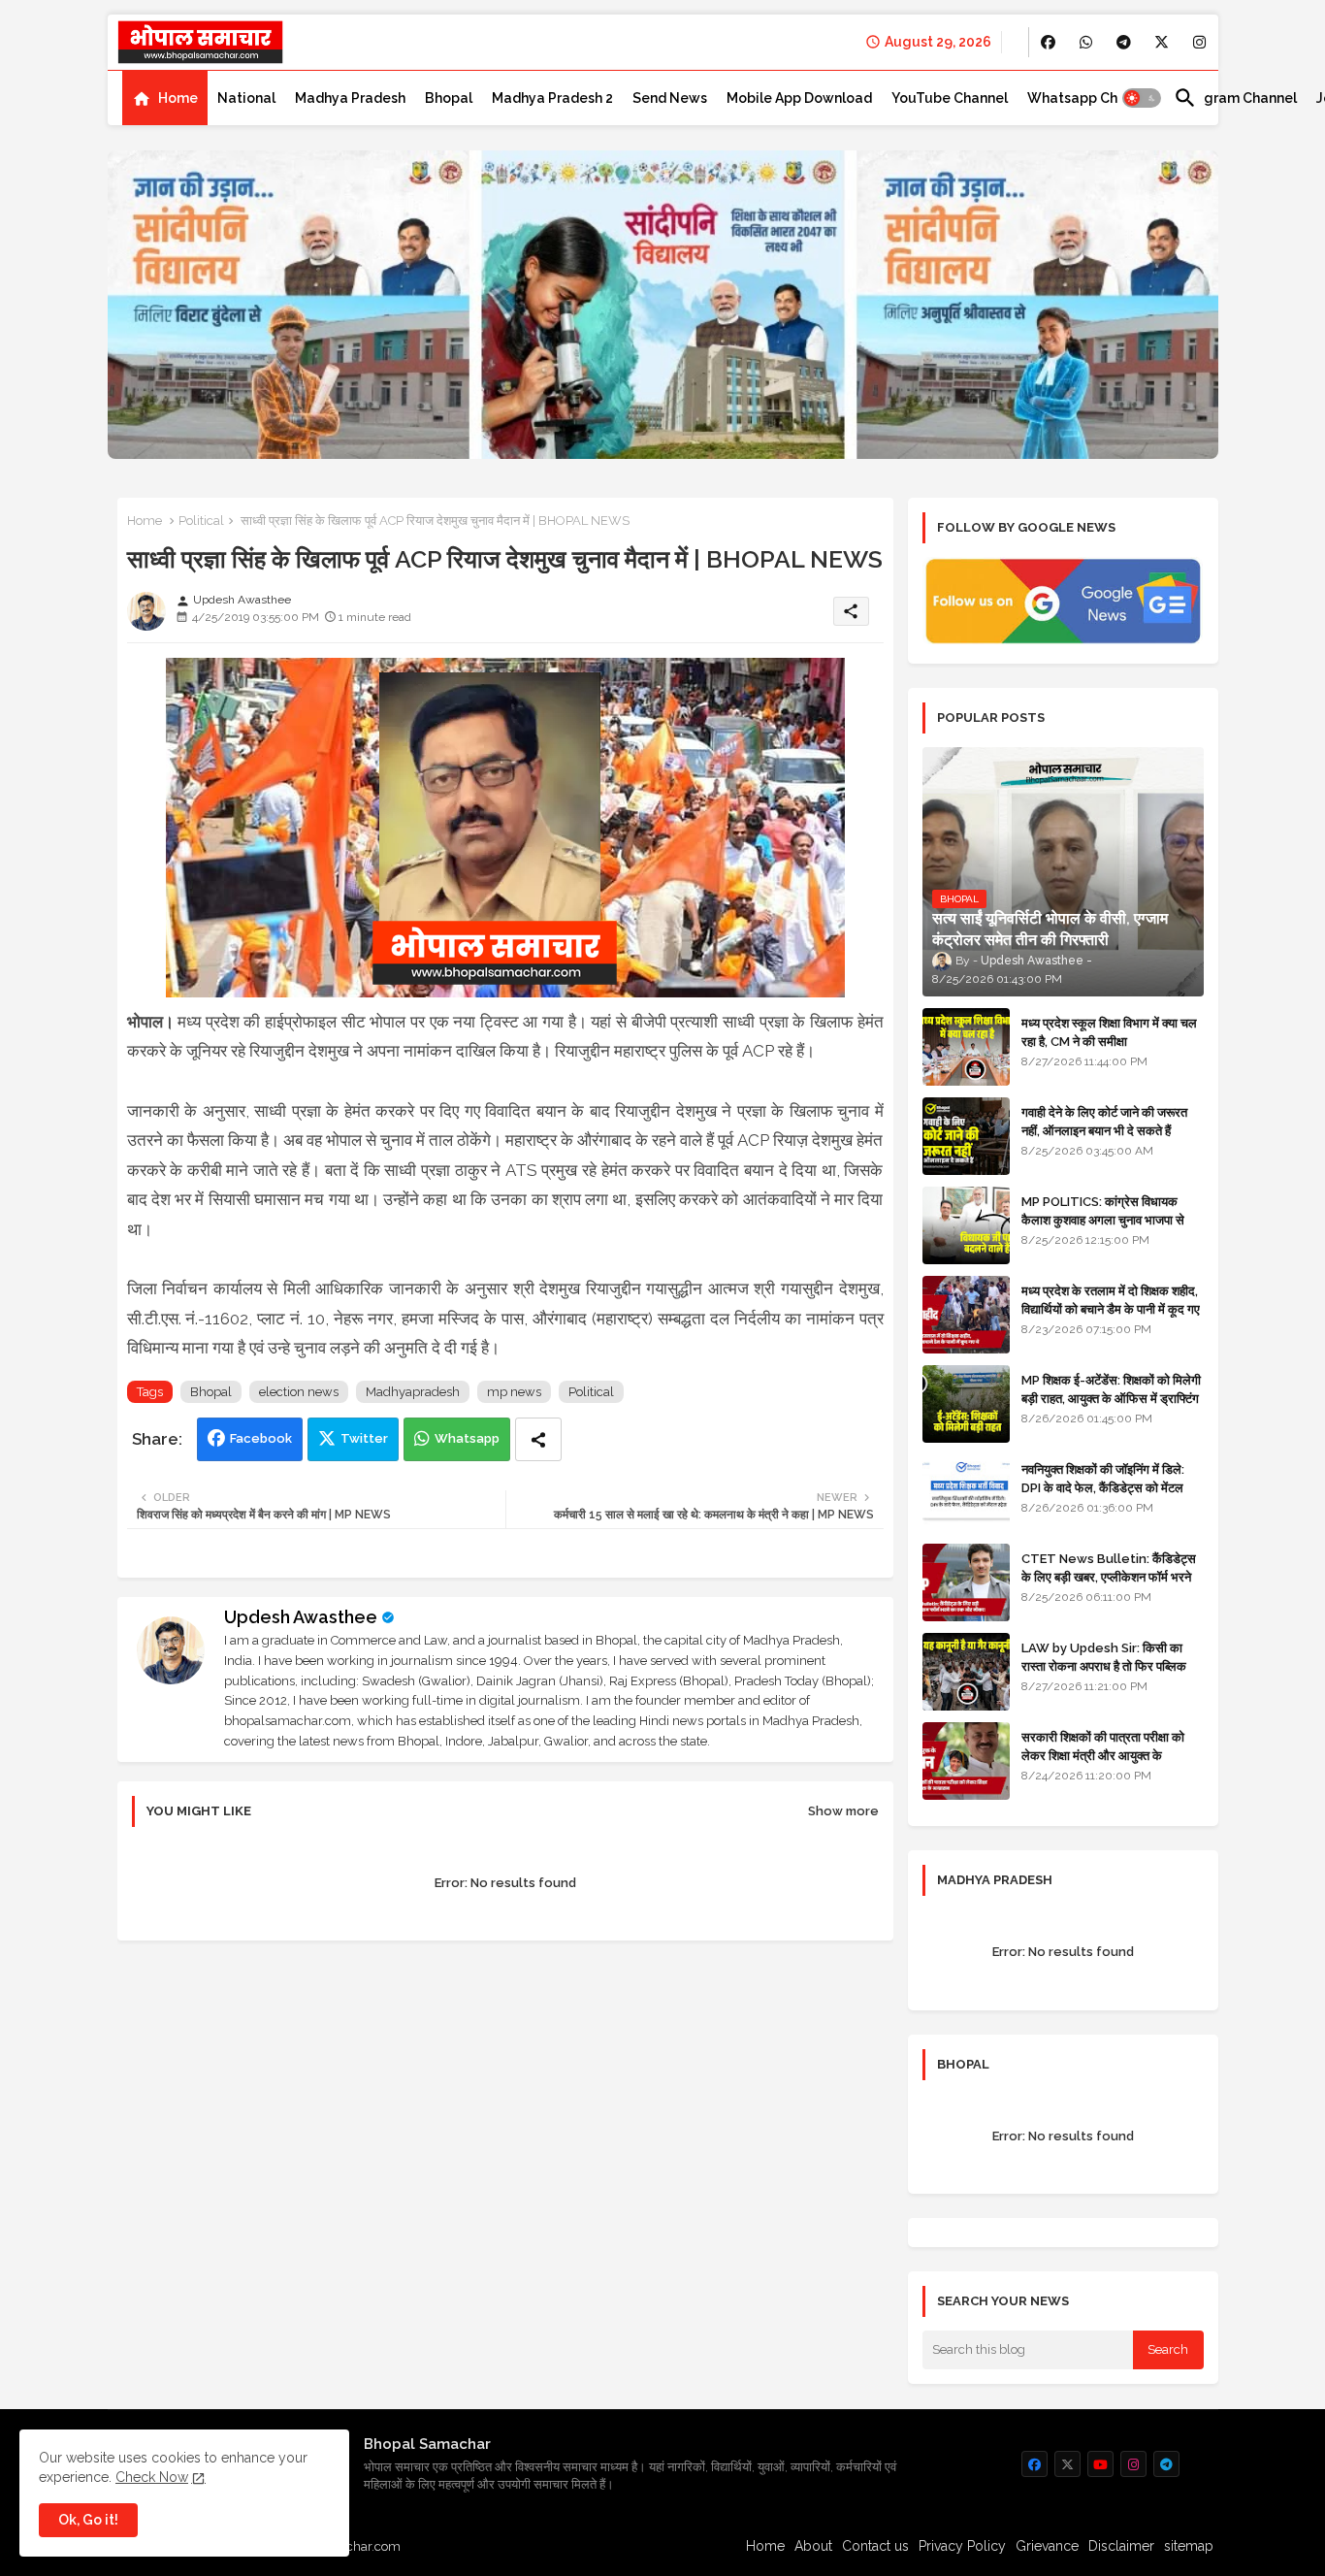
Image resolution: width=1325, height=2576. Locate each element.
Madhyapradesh (413, 1392)
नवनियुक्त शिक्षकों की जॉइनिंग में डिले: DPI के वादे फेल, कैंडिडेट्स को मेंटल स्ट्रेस (1103, 1487)
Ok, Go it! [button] (88, 2520)
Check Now (152, 2477)
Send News (670, 98)
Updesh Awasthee (301, 1617)
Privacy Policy (962, 2546)
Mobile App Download (799, 98)
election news (299, 1392)
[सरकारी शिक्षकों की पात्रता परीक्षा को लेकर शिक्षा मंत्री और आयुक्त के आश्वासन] (966, 1761)
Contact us (875, 2546)
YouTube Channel (950, 98)
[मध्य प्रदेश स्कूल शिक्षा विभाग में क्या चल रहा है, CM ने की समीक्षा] (966, 1047)
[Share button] (538, 1439)
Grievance (1047, 2546)
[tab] (165, 98)
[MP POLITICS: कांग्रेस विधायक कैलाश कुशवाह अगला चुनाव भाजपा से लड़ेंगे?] (966, 1225)
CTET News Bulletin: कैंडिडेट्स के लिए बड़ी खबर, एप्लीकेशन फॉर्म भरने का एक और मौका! (1109, 1576)
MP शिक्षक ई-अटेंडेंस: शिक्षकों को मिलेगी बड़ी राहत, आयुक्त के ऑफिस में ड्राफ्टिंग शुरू (1111, 1398)
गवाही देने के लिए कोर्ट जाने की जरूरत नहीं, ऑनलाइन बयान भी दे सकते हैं (1104, 1121)
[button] (1142, 98)
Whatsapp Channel (1091, 98)
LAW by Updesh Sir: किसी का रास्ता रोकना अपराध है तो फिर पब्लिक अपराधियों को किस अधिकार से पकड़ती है (1112, 1665)
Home (178, 98)
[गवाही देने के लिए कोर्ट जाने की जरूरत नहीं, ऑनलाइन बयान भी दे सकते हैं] (966, 1136)
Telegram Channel (1235, 98)
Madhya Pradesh (350, 98)
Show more (843, 1811)
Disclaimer (1121, 2546)
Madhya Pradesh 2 (552, 98)
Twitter (364, 1438)
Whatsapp (467, 1438)
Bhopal (449, 98)
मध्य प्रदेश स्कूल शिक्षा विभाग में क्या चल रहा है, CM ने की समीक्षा (1109, 1032)
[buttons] (1048, 42)
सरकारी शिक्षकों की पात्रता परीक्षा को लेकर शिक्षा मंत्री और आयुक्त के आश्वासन (1103, 1755)
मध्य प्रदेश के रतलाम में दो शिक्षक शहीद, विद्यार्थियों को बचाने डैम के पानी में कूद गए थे (1111, 1308)
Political (201, 521)
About (813, 2546)
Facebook (261, 1438)
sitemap (1189, 2546)
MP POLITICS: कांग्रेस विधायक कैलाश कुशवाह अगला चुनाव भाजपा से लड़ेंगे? (1103, 1219)
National (246, 98)
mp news (514, 1392)
